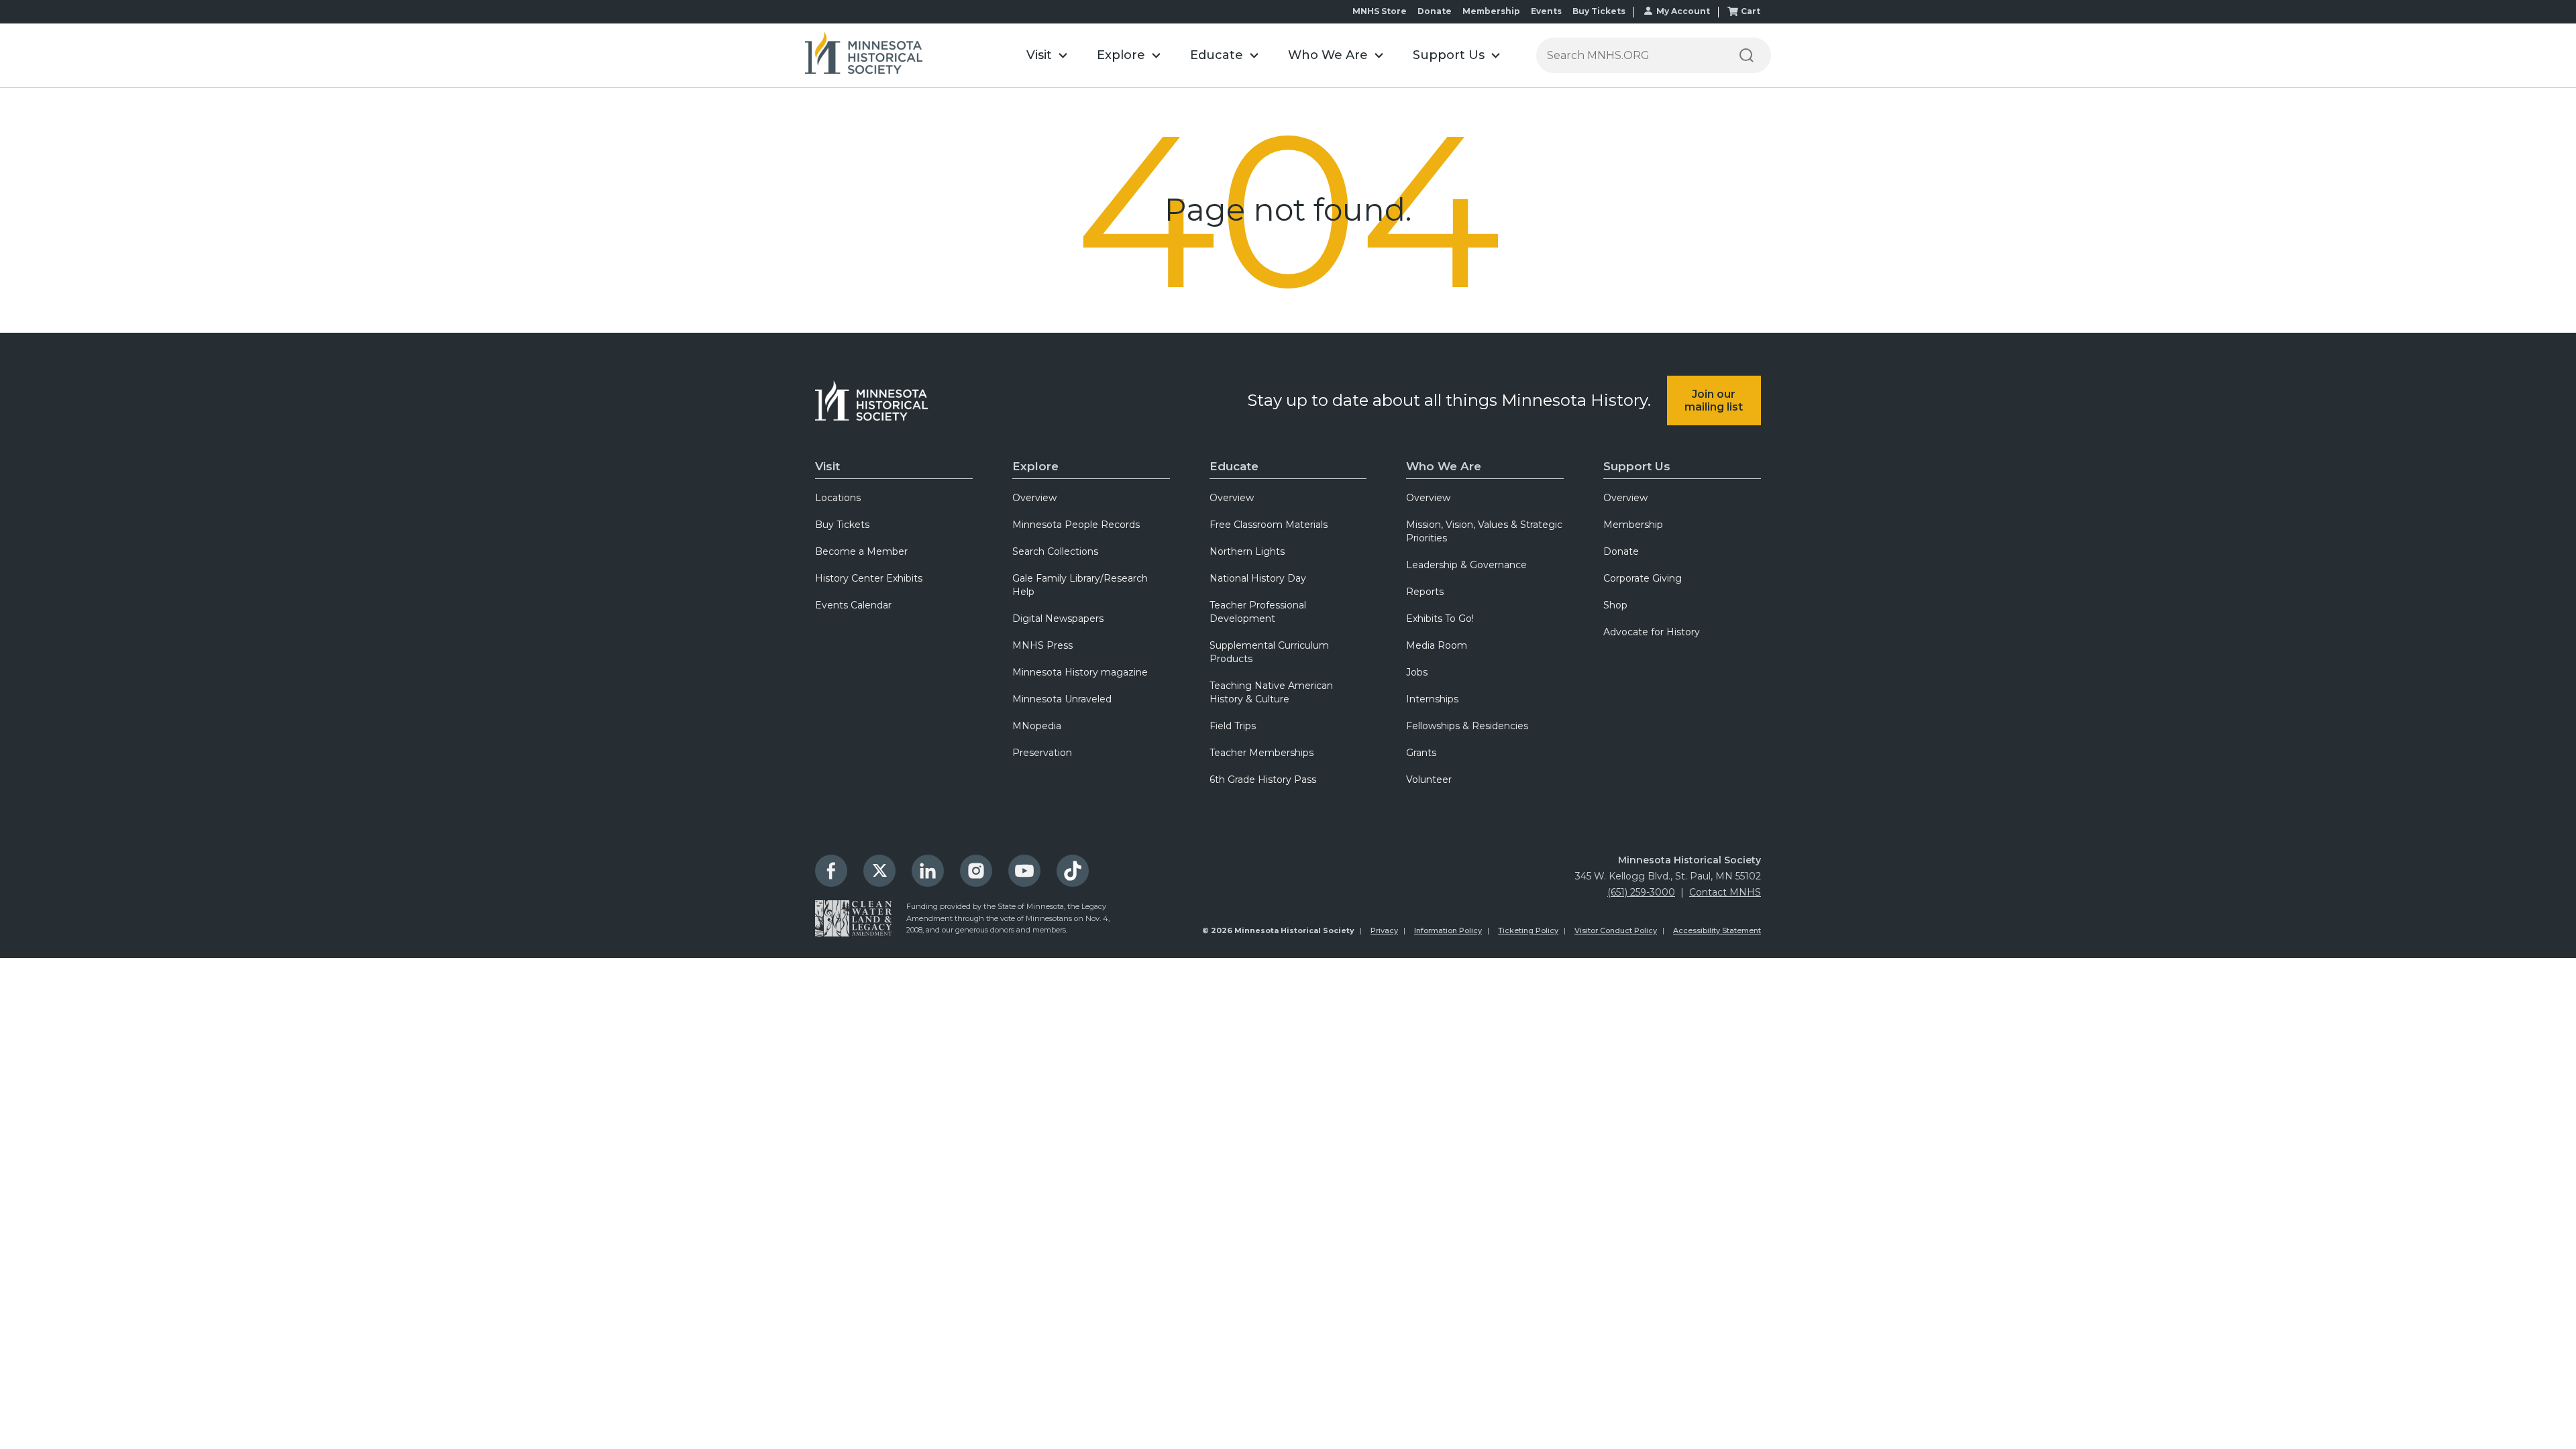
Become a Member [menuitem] (861, 551)
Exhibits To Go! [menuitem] (1440, 619)
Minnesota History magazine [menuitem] (1080, 672)
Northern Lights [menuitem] (1247, 551)
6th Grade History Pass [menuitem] (1263, 780)
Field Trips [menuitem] (1233, 726)
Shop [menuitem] (1615, 605)
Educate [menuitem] (1234, 466)
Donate (1435, 11)
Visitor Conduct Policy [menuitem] (1616, 930)
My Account (1683, 11)
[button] (1047, 55)
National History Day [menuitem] (1258, 578)
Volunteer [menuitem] (1429, 780)
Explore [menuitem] (1035, 466)
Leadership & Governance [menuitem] (1466, 565)
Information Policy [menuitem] (1448, 930)
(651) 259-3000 (1641, 892)
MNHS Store (1380, 11)
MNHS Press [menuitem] (1042, 645)
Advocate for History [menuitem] (1652, 632)
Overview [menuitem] (1034, 498)
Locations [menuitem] (838, 498)
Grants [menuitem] (1421, 753)
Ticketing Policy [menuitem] (1528, 930)
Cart (1751, 11)
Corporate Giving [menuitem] (1643, 578)
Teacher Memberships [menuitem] (1262, 753)
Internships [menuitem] (1432, 699)
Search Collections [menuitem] (1055, 551)
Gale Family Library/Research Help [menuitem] (1080, 585)
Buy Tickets (1599, 11)
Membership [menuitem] (1633, 525)
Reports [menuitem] (1425, 592)
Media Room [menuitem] (1437, 645)
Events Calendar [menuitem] (853, 605)
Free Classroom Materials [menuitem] (1269, 525)
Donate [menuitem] (1621, 551)
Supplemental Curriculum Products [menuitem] (1269, 652)
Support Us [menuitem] (1637, 466)
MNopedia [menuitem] (1037, 726)
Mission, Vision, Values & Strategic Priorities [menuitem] (1484, 531)
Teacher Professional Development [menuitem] (1258, 612)
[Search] (1746, 55)
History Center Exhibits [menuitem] (869, 578)
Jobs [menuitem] (1417, 672)
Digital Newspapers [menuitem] (1058, 619)
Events (1546, 11)
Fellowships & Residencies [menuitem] (1467, 726)
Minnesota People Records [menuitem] (1076, 525)
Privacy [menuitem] (1384, 930)
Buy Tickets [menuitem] (842, 525)
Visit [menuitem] (827, 466)
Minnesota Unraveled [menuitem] (1062, 699)
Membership (1491, 11)
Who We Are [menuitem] (1444, 466)
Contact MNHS (1725, 892)
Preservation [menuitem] (1042, 753)
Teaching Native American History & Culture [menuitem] (1271, 692)
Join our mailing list (1714, 400)
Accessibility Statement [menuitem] (1717, 930)
